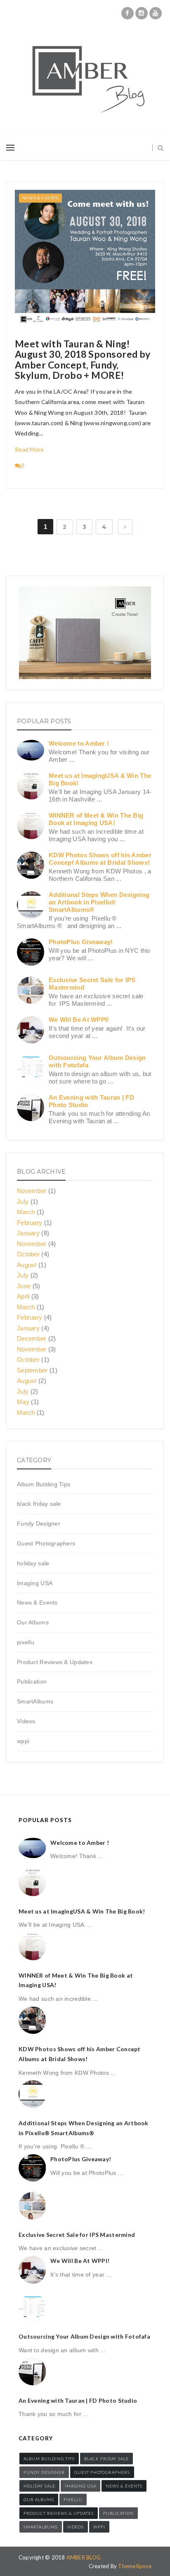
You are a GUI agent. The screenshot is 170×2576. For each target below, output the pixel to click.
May (23, 1402)
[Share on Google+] (139, 323)
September (32, 1370)
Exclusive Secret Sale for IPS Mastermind (77, 2235)
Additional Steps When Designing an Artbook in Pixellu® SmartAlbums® (99, 902)
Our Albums (33, 1622)
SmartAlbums (35, 1701)
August (27, 1265)
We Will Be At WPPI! (79, 1020)
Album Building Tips (44, 1484)
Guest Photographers (46, 1543)
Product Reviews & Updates (55, 1662)
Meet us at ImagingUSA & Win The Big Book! (82, 1911)
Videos (26, 1721)
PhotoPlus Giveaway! (81, 942)
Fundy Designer (39, 1524)
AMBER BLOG (84, 2557)
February (30, 1223)
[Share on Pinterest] (147, 323)
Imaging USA (35, 1583)
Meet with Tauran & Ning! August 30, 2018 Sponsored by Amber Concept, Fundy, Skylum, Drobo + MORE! (83, 360)
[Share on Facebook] (123, 323)
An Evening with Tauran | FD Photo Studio (78, 2400)
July (23, 1202)
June (24, 1286)
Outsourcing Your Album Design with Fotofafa (84, 2336)
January (28, 1233)
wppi (23, 1741)
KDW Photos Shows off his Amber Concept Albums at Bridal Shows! (100, 859)
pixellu (26, 1642)
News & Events (40, 198)
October (28, 1254)
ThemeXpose (135, 2566)
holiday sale (33, 1563)
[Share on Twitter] (130, 323)
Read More (30, 449)
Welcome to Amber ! (79, 743)
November (32, 1191)
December (32, 1338)
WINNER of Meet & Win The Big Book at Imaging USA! (96, 819)
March (26, 1212)
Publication (32, 1681)
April (23, 1296)
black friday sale (39, 1504)
